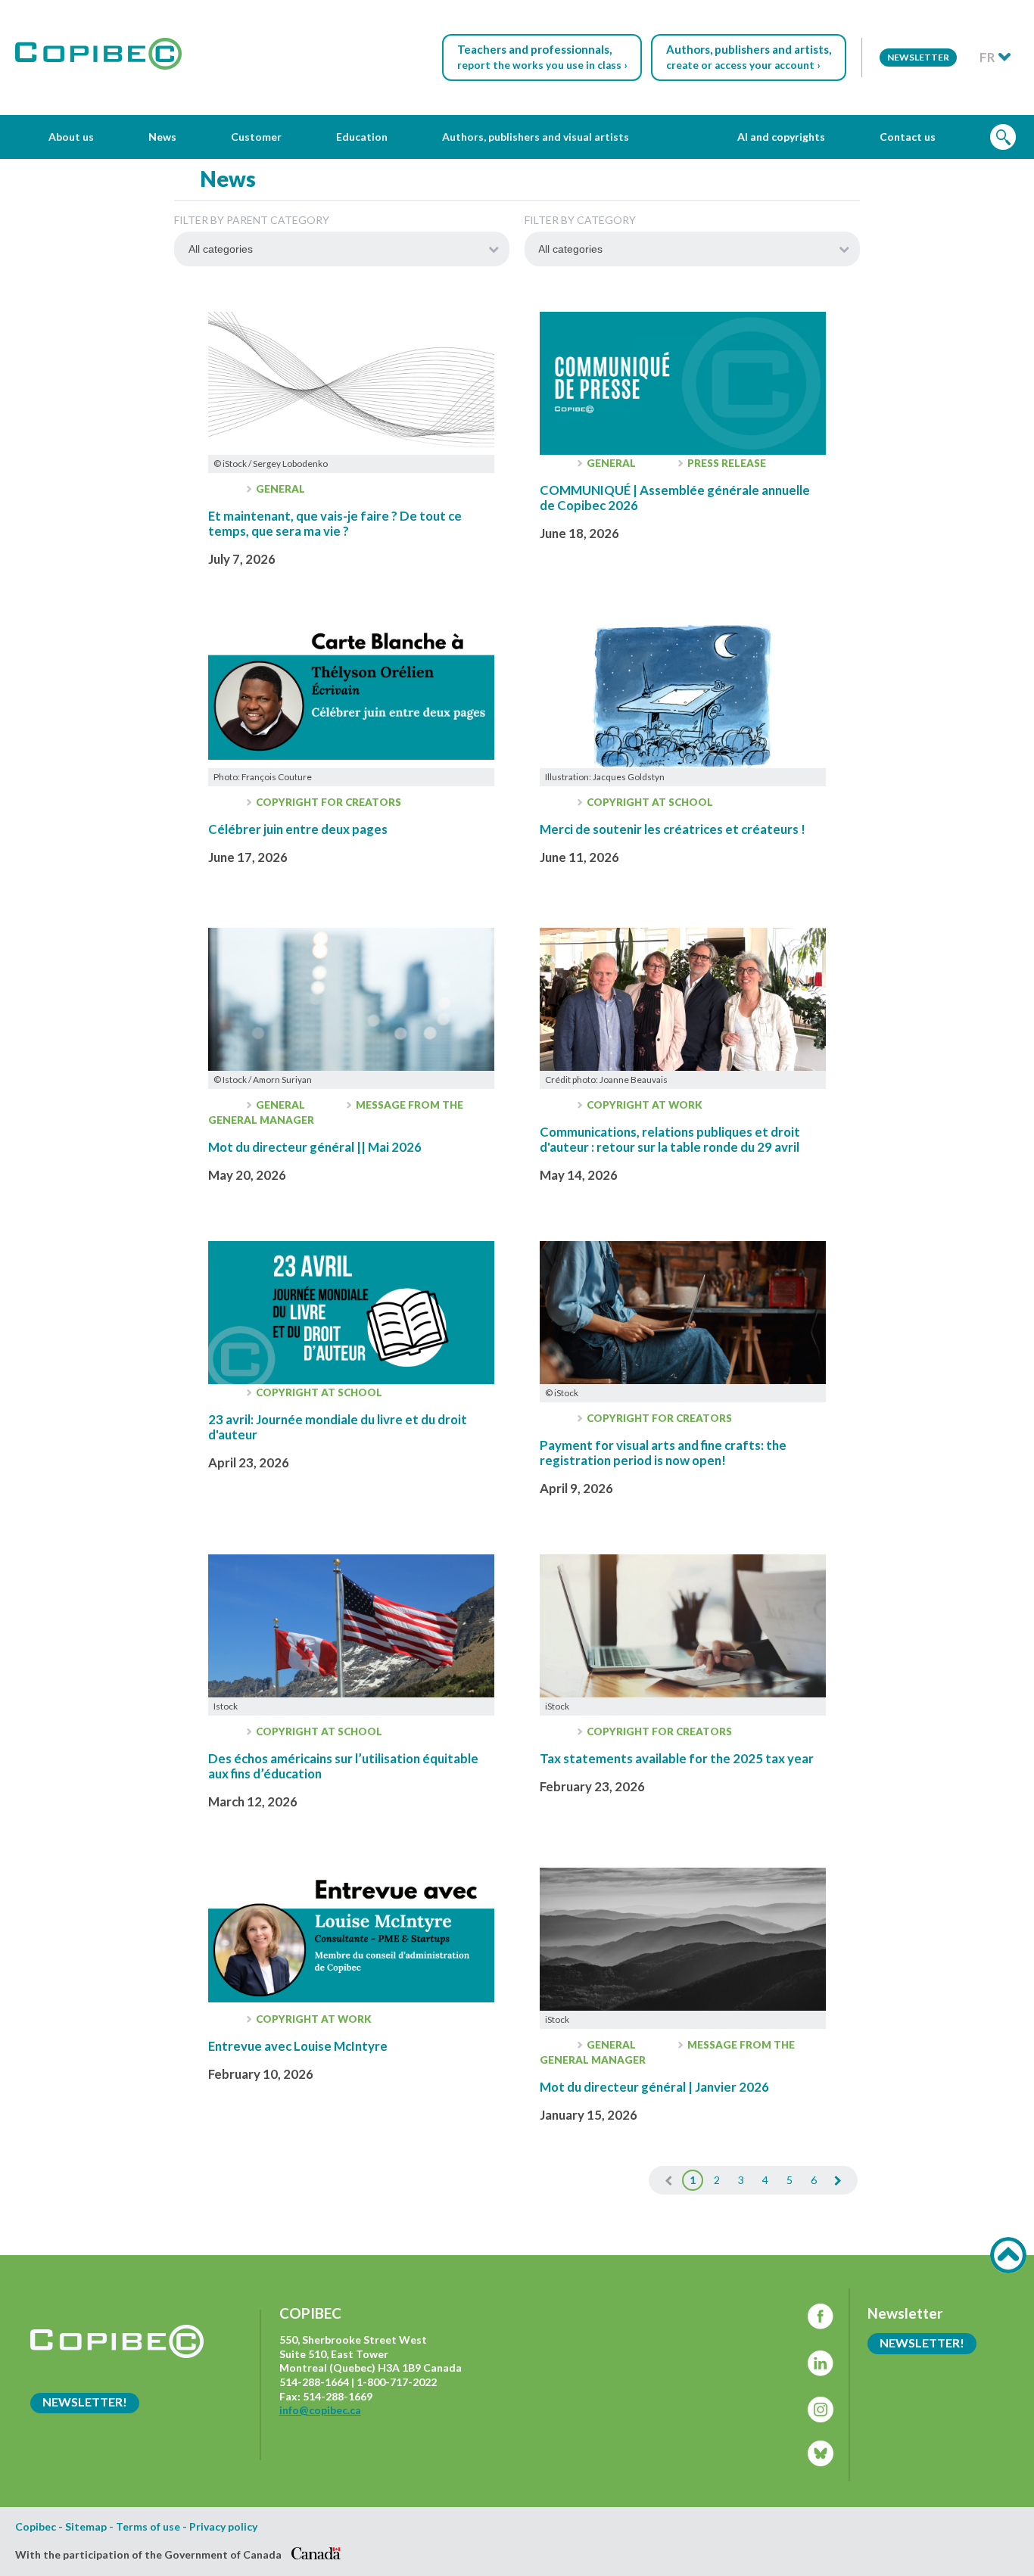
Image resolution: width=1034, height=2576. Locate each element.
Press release (726, 463)
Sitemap (86, 2527)
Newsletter (918, 57)
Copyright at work (643, 1105)
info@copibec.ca (320, 2410)
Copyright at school (649, 802)
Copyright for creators (327, 802)
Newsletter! (85, 2402)
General (279, 489)
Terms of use (148, 2527)
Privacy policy (223, 2527)
